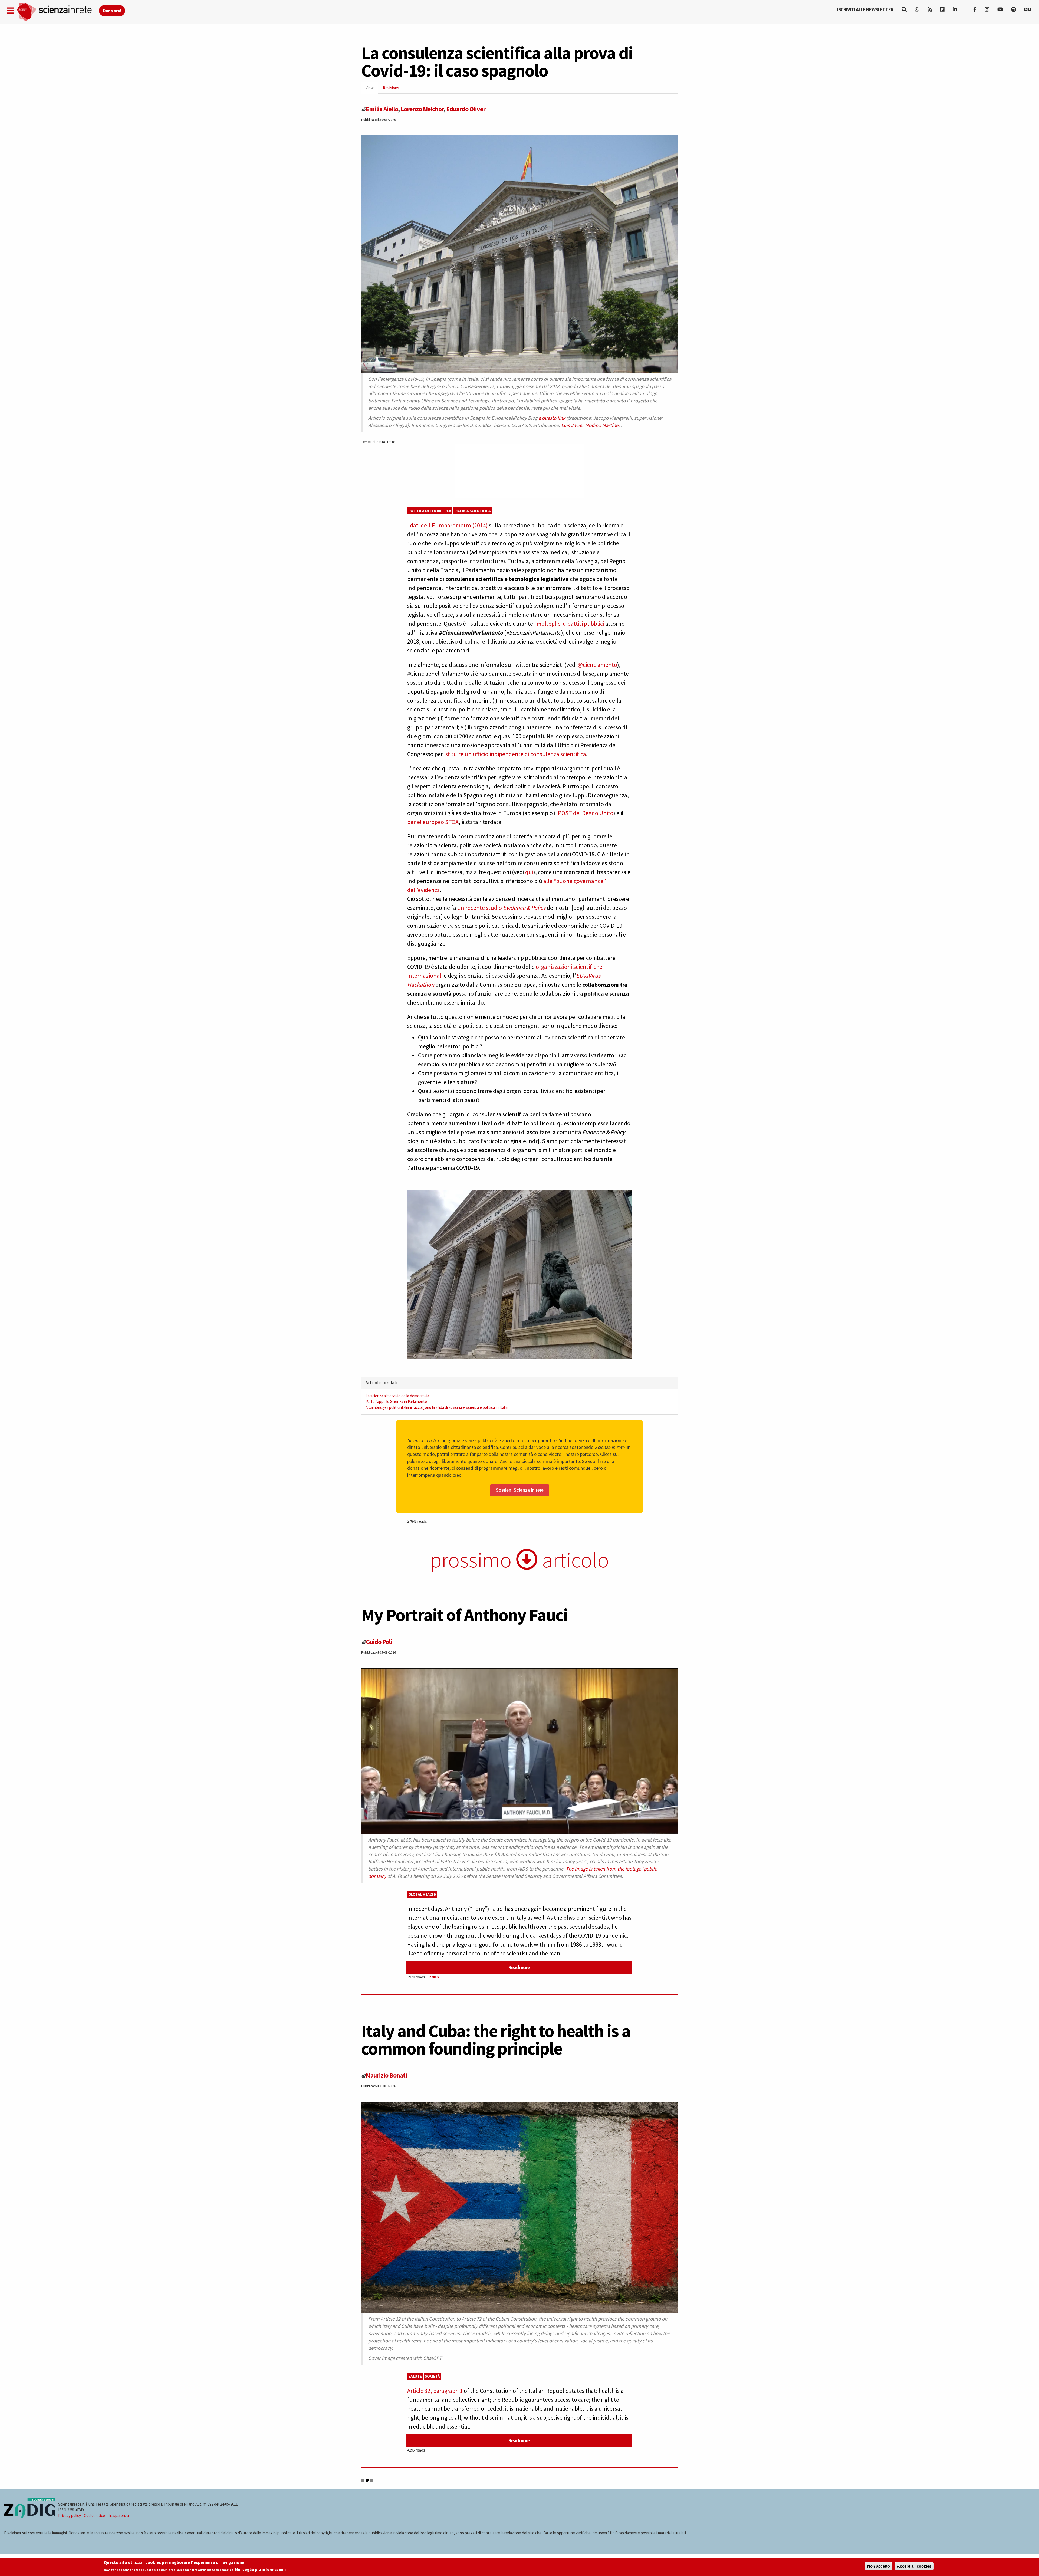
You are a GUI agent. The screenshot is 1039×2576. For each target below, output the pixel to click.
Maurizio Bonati (386, 2075)
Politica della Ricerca (430, 511)
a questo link (552, 418)
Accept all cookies (914, 2566)
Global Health (422, 1894)
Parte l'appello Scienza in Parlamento (396, 1401)
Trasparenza (118, 2516)
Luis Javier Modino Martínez (591, 425)
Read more (519, 1967)
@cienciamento (597, 665)
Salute (415, 2376)
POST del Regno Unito (586, 813)
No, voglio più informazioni (260, 2570)
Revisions (391, 88)
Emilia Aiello (382, 109)
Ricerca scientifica (473, 511)
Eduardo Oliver (466, 109)
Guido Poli (379, 1642)
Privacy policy (70, 2516)
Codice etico (94, 2516)
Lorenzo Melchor (422, 109)
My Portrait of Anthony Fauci (464, 1615)
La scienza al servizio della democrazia (397, 1396)
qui (529, 872)
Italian (434, 1977)
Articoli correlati (381, 1383)
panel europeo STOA (433, 822)
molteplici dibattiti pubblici (570, 624)
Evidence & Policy (524, 908)
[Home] (58, 12)
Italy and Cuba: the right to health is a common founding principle (496, 2040)
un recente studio (480, 908)
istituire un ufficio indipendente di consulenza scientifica (515, 754)
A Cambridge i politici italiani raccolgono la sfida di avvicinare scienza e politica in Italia (437, 1407)
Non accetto (879, 2566)
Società (432, 2376)
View (372, 89)
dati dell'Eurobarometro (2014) (449, 525)
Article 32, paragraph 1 (435, 2391)
